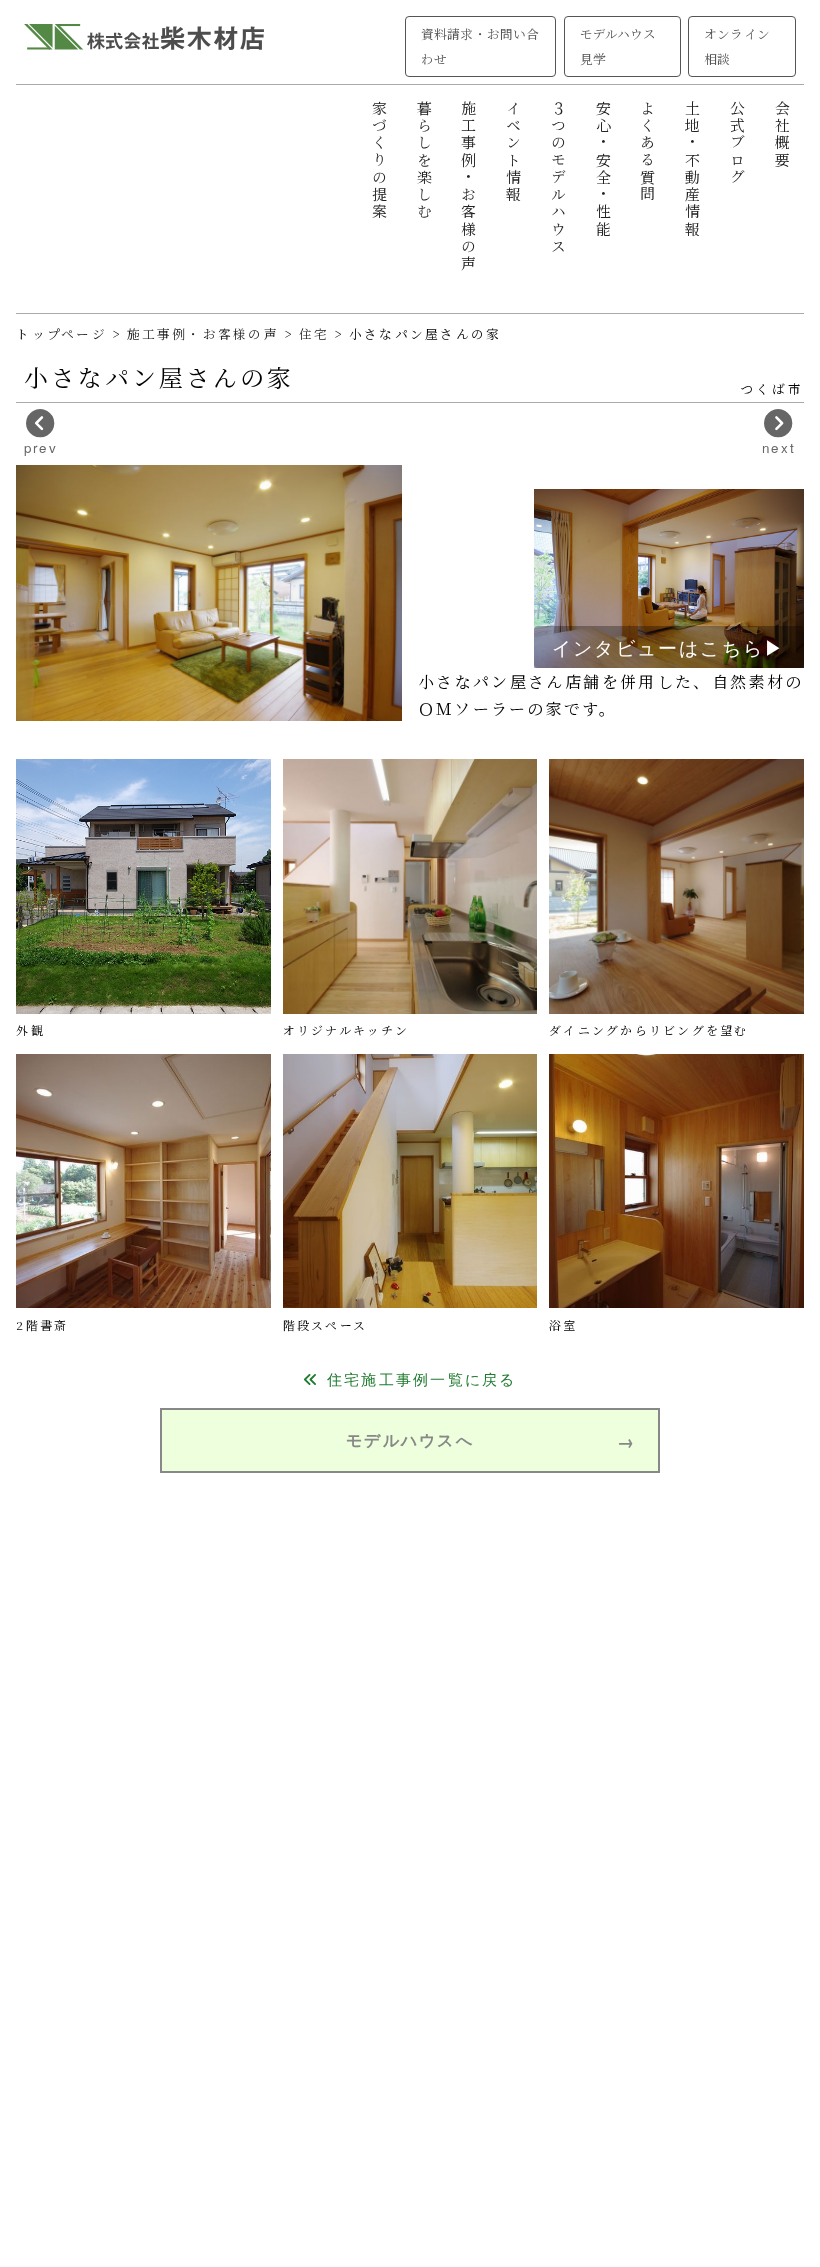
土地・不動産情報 (692, 169)
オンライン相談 (736, 46)
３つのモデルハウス (557, 177)
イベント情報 (513, 151)
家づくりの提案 (378, 160)
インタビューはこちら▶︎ (669, 646)
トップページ (61, 333)
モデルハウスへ (410, 1439)
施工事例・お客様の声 (468, 186)
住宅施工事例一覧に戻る (419, 1378)
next (779, 447)
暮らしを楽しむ (423, 160)
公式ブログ (736, 143)
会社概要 (781, 134)
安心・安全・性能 (602, 169)
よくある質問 (647, 151)
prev (41, 447)
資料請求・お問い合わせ (480, 46)
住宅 (317, 333)
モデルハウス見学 (618, 46)
